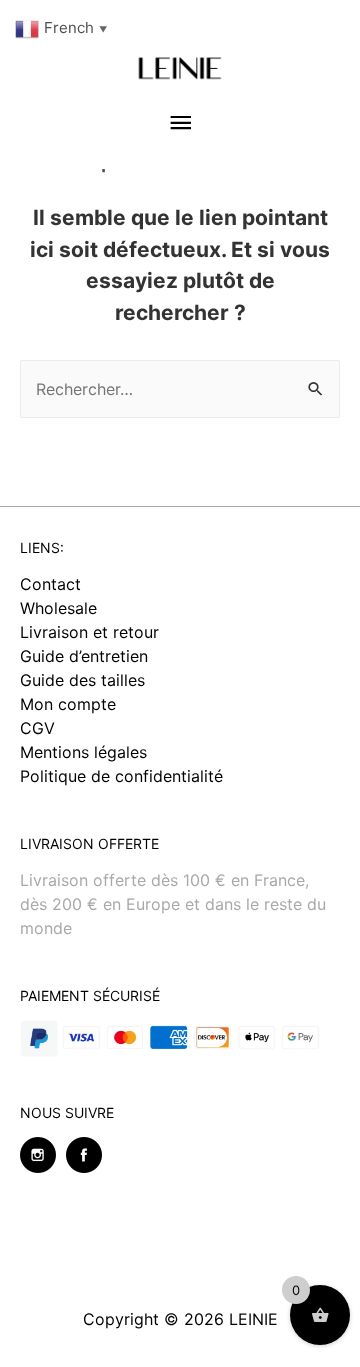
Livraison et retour (89, 632)
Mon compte (68, 704)
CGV (37, 728)
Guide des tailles (82, 680)
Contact (50, 584)
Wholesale (58, 608)
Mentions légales (83, 752)
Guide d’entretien (84, 656)
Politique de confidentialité (121, 776)
